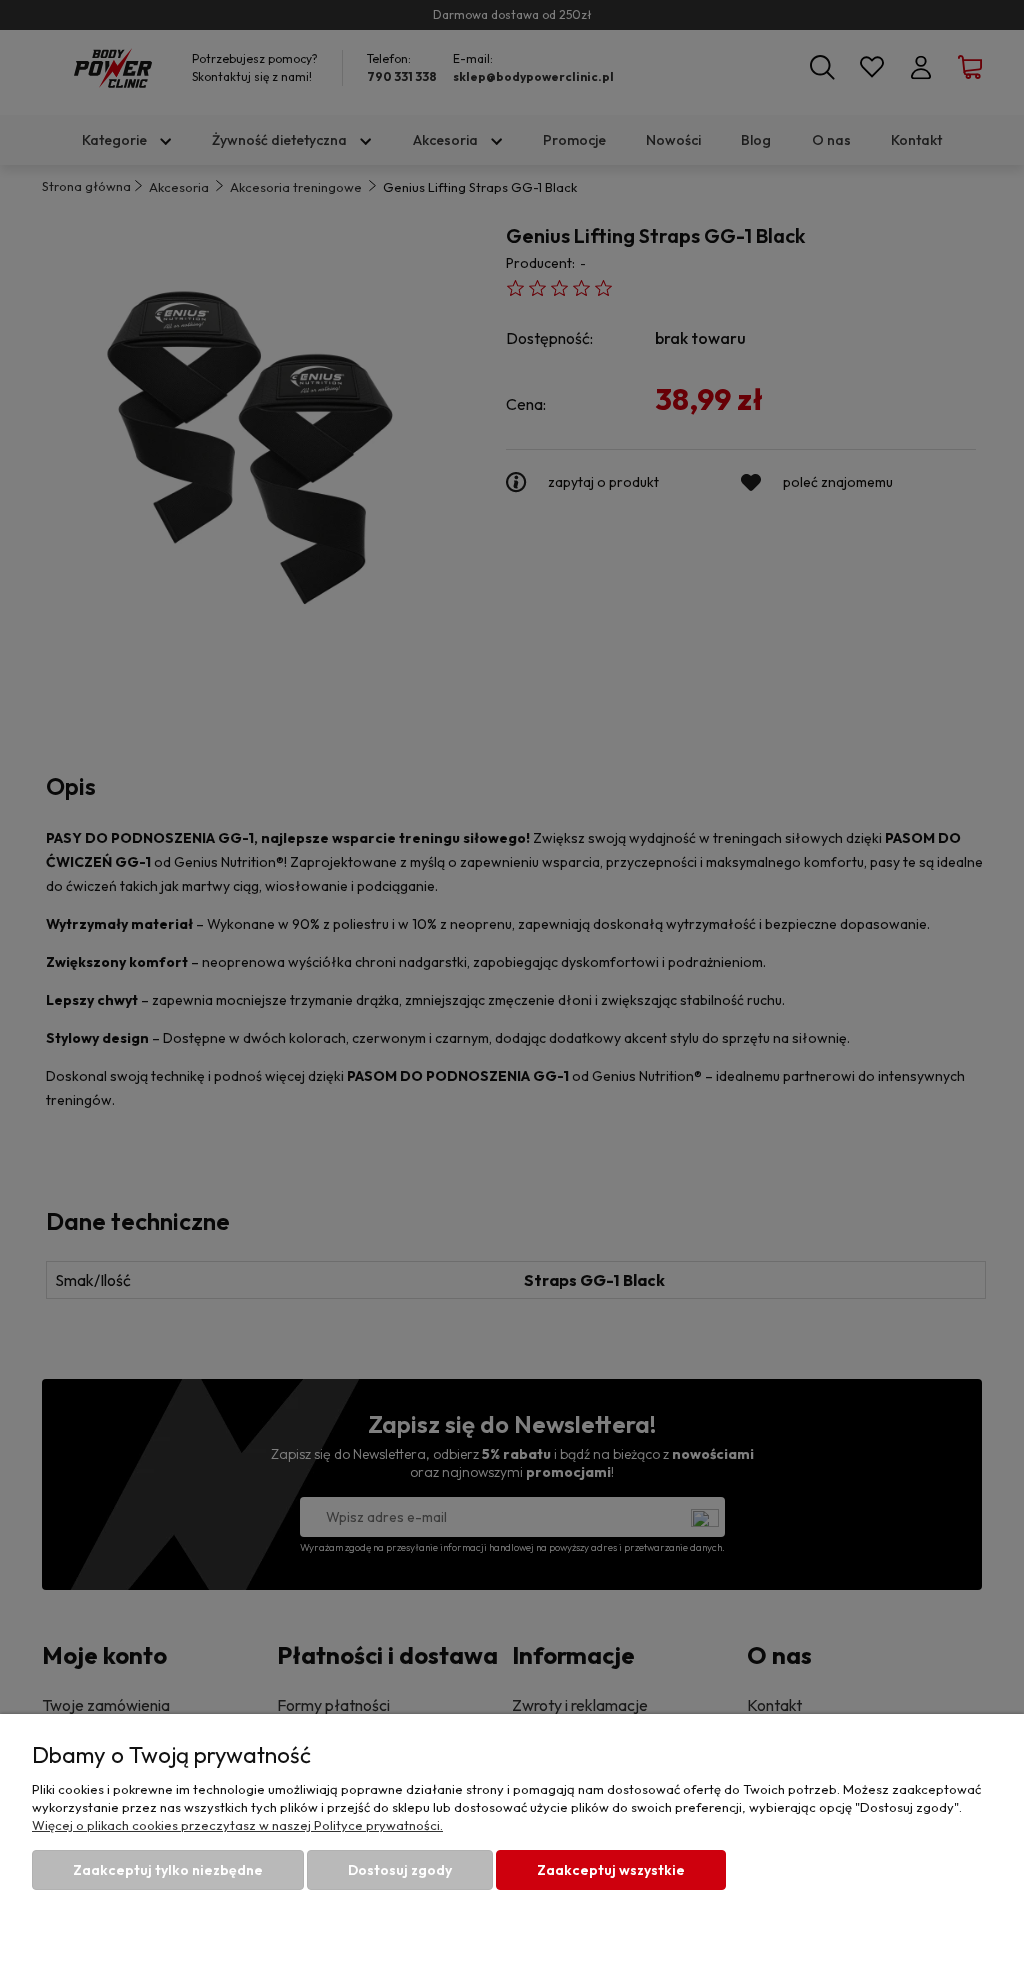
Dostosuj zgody (400, 1870)
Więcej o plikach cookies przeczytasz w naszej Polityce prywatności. (237, 1825)
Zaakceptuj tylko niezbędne (168, 1870)
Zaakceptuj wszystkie (611, 1870)
